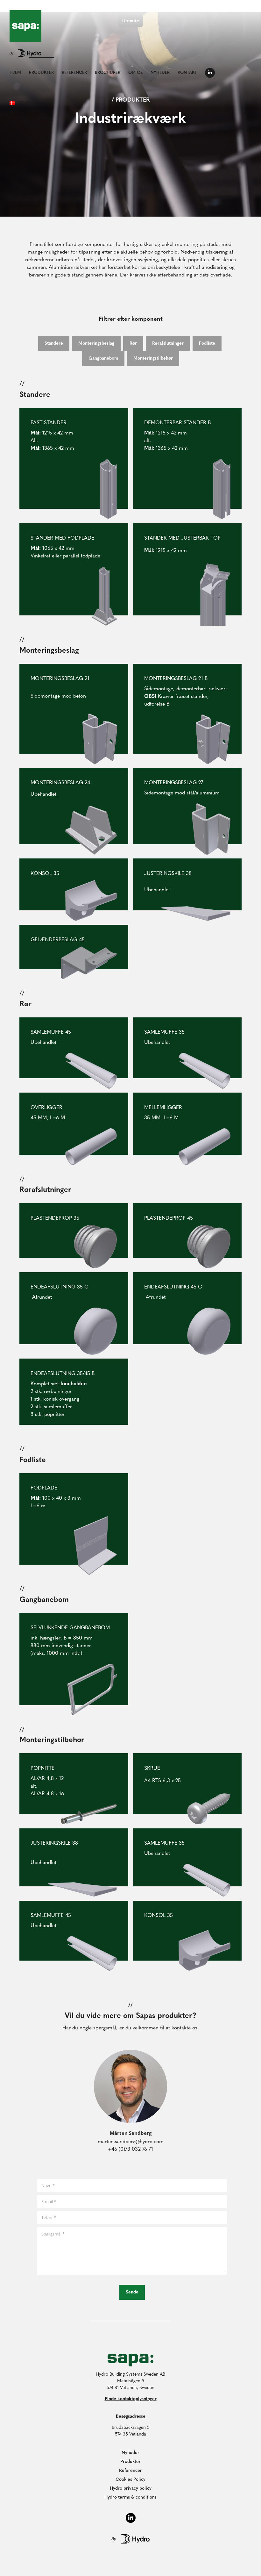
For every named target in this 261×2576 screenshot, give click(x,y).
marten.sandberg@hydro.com (131, 2142)
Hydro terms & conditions (130, 2497)
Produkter (130, 2462)
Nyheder (130, 2453)
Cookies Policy (130, 2480)
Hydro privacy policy (131, 2489)
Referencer (130, 2471)
